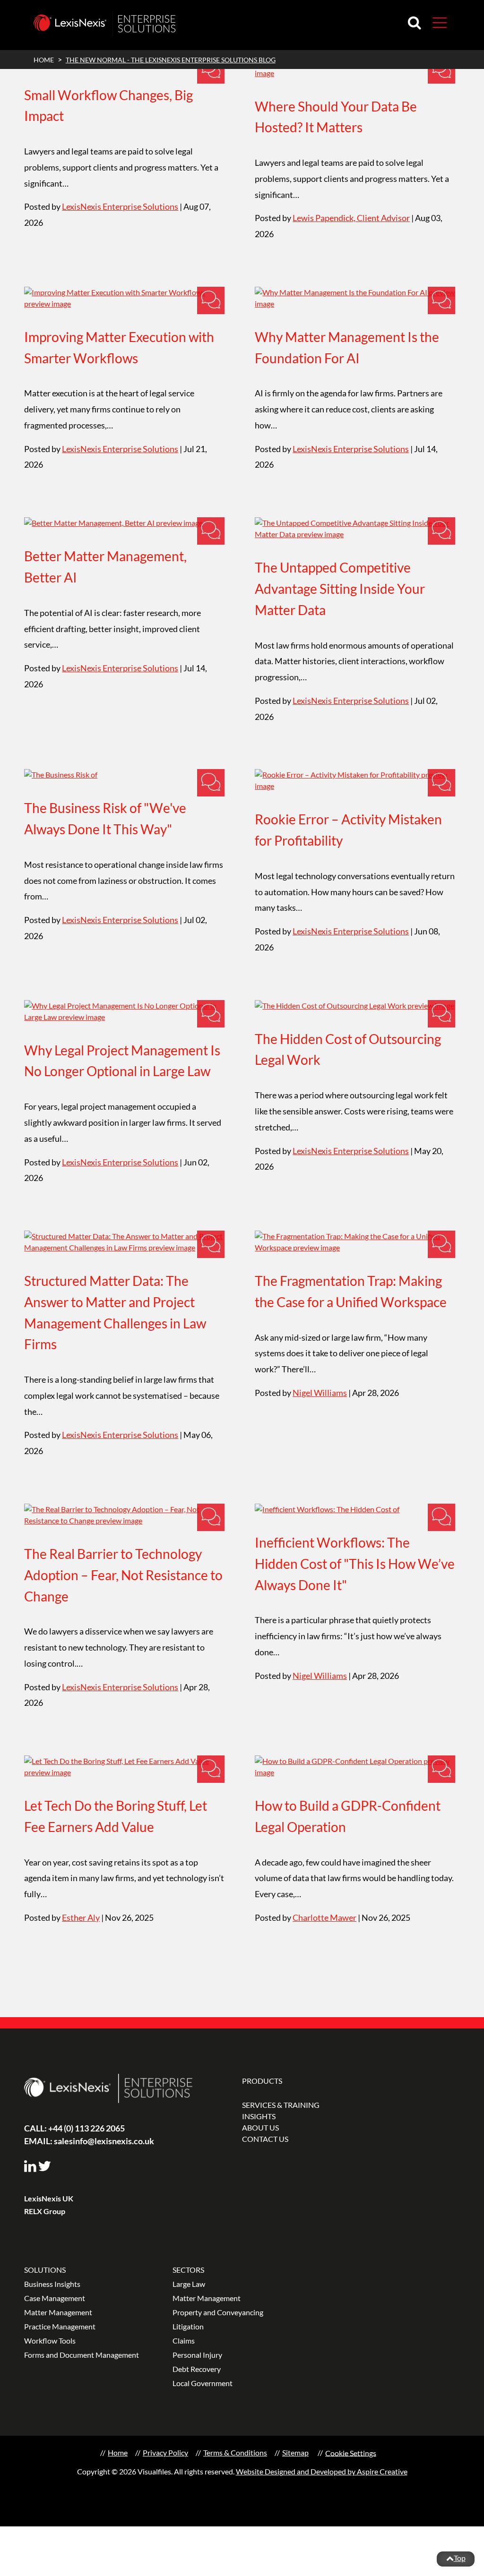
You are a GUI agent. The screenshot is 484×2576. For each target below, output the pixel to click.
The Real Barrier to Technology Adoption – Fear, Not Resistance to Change (123, 1575)
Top (460, 2558)
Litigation (188, 2326)
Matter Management (58, 2312)
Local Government (203, 2383)
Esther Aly (81, 1917)
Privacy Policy (165, 2452)
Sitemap (295, 2452)
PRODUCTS (262, 2081)
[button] (440, 22)
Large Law (189, 2284)
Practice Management (60, 2326)
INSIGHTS (259, 2116)
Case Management (55, 2298)
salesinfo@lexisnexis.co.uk (89, 2141)
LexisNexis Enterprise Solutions (120, 206)
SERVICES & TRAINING (281, 2105)
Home (118, 2452)
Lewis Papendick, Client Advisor (351, 218)
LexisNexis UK (49, 2198)
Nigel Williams (320, 1393)
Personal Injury (197, 2355)
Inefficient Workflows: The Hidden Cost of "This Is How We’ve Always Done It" (355, 1564)
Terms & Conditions (235, 2452)
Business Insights (52, 2284)
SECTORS (188, 2270)
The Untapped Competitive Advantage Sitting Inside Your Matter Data (340, 589)
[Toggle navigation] (436, 22)
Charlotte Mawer (324, 1917)
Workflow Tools (50, 2341)
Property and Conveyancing (218, 2312)
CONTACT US (265, 2139)
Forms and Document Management (82, 2355)
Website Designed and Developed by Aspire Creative (322, 2471)
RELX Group (45, 2211)
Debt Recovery (197, 2369)
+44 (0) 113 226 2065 (74, 2128)
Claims (184, 2341)
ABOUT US (260, 2127)
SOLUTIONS (45, 2270)
